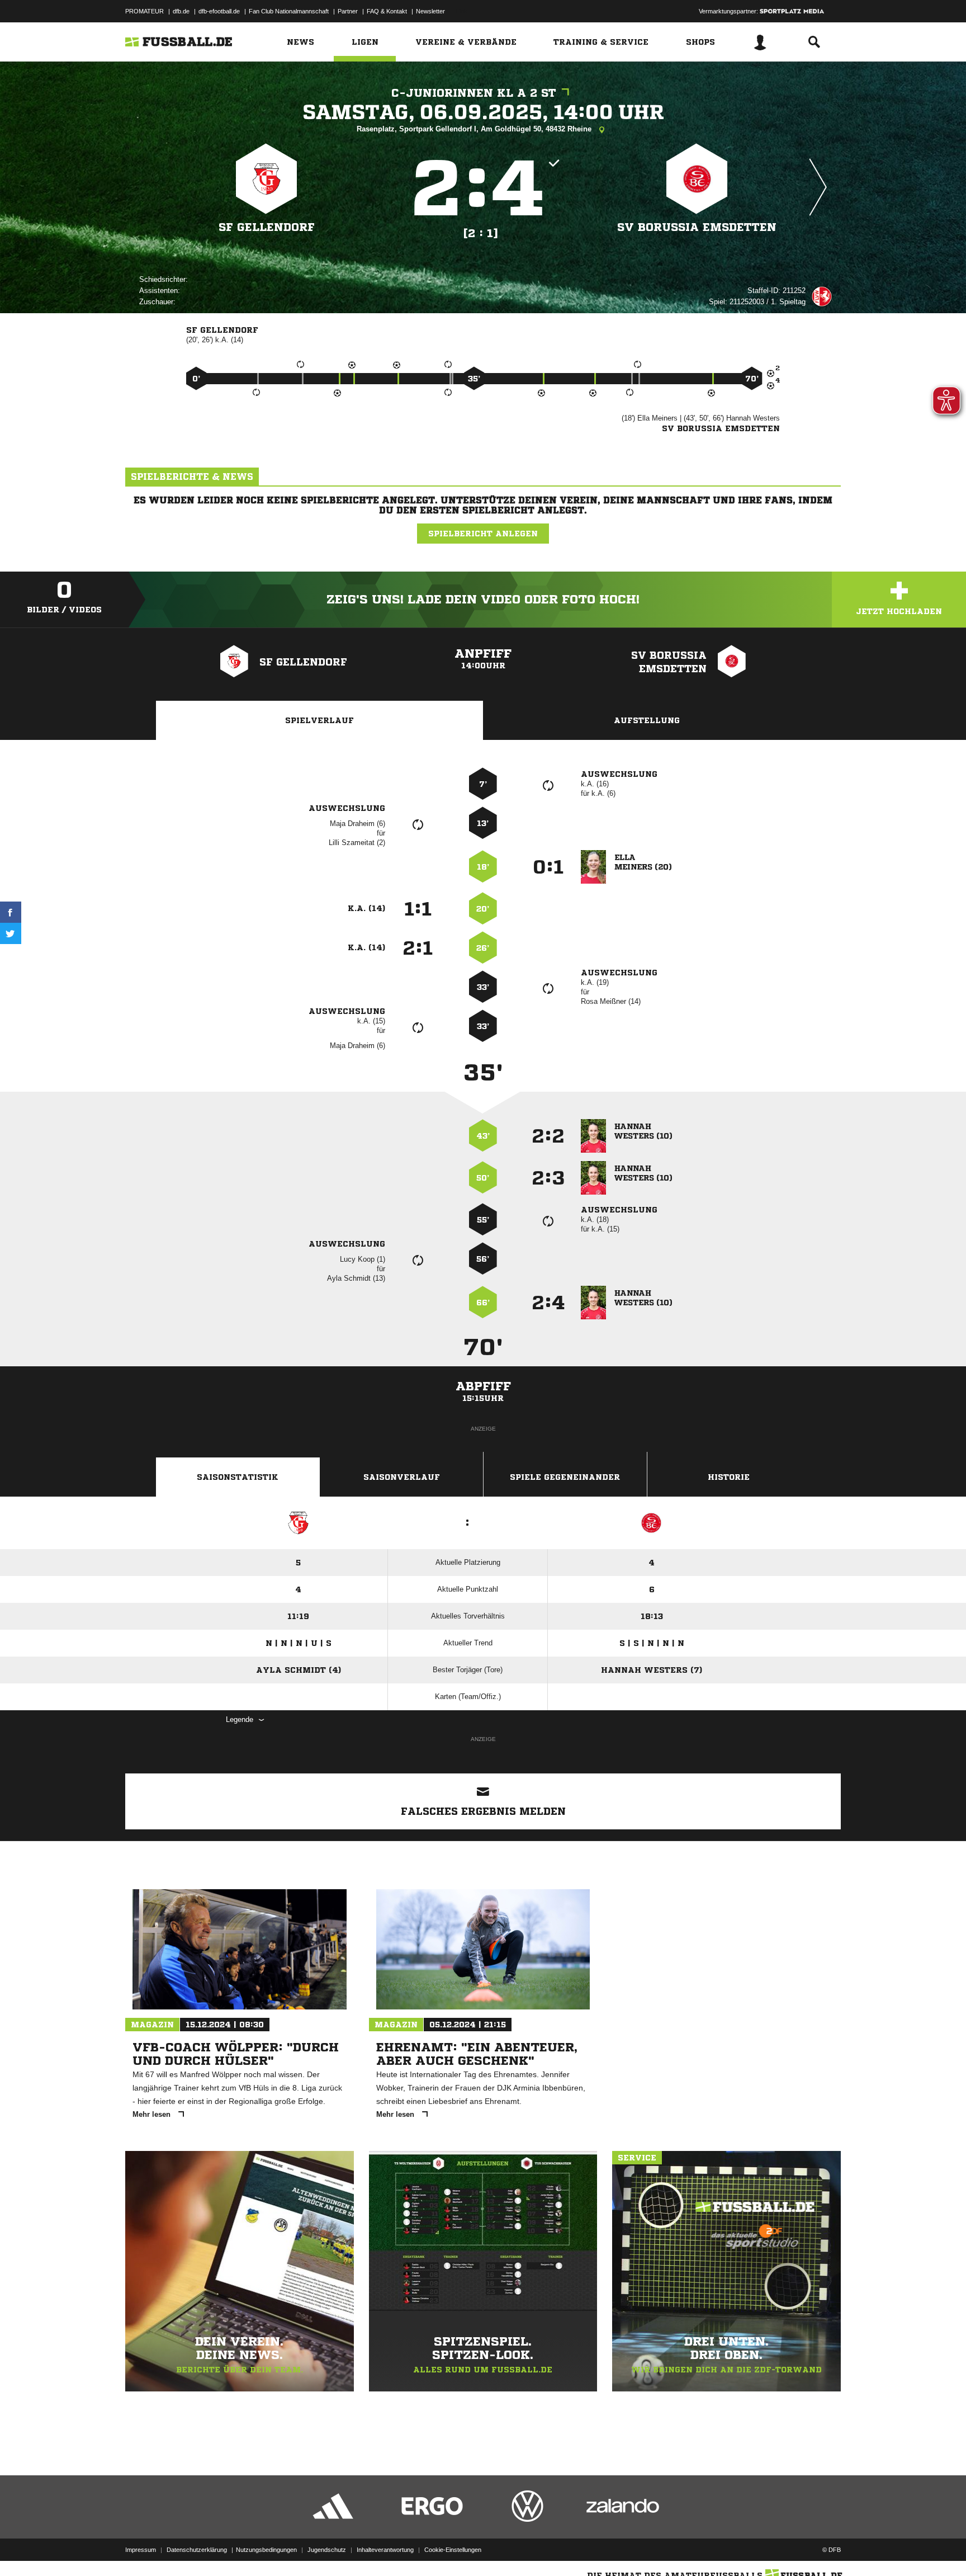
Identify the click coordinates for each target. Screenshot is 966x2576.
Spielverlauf (319, 720)
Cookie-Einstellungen (453, 2550)
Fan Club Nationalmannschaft (289, 11)
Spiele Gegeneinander (565, 1477)
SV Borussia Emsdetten (697, 227)
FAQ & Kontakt (387, 11)
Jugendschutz (327, 2550)
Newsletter (430, 11)
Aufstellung (647, 720)
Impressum (141, 2550)
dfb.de (181, 11)
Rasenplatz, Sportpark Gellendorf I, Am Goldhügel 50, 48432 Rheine (475, 129)
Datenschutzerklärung (197, 2550)
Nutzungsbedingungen (266, 2550)
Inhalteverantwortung (385, 2550)
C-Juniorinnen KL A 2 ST (474, 93)
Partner (348, 11)
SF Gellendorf (267, 227)
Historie (729, 1477)
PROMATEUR (145, 11)
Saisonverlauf (402, 1477)
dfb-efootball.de (219, 11)
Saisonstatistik (238, 1477)
